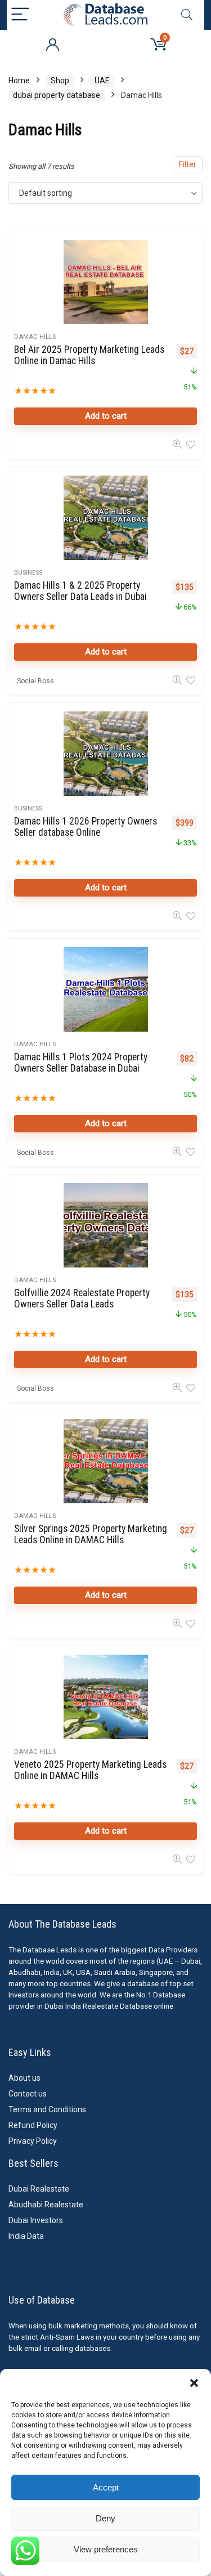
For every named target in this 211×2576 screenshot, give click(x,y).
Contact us (28, 2094)
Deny (105, 2518)
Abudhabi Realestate (46, 2205)
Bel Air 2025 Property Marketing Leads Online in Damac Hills (89, 355)
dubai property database (57, 95)
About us (24, 2078)
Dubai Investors (36, 2220)
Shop (60, 80)
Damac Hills (35, 337)
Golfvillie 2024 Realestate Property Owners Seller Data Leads (82, 1298)
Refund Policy (33, 2125)
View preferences (106, 2549)
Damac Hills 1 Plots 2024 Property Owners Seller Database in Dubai (81, 1063)
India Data (26, 2236)
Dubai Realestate (39, 2189)
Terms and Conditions (47, 2109)
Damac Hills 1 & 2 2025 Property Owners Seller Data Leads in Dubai (80, 591)
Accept (106, 2487)
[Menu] (20, 15)
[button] (194, 2383)
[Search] (187, 15)
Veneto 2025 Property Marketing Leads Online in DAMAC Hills (90, 1770)
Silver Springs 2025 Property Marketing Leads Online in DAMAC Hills (91, 1534)
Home (19, 80)
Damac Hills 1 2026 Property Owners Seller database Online (86, 827)
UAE (102, 80)
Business (28, 573)
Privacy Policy (33, 2141)
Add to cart (106, 416)
